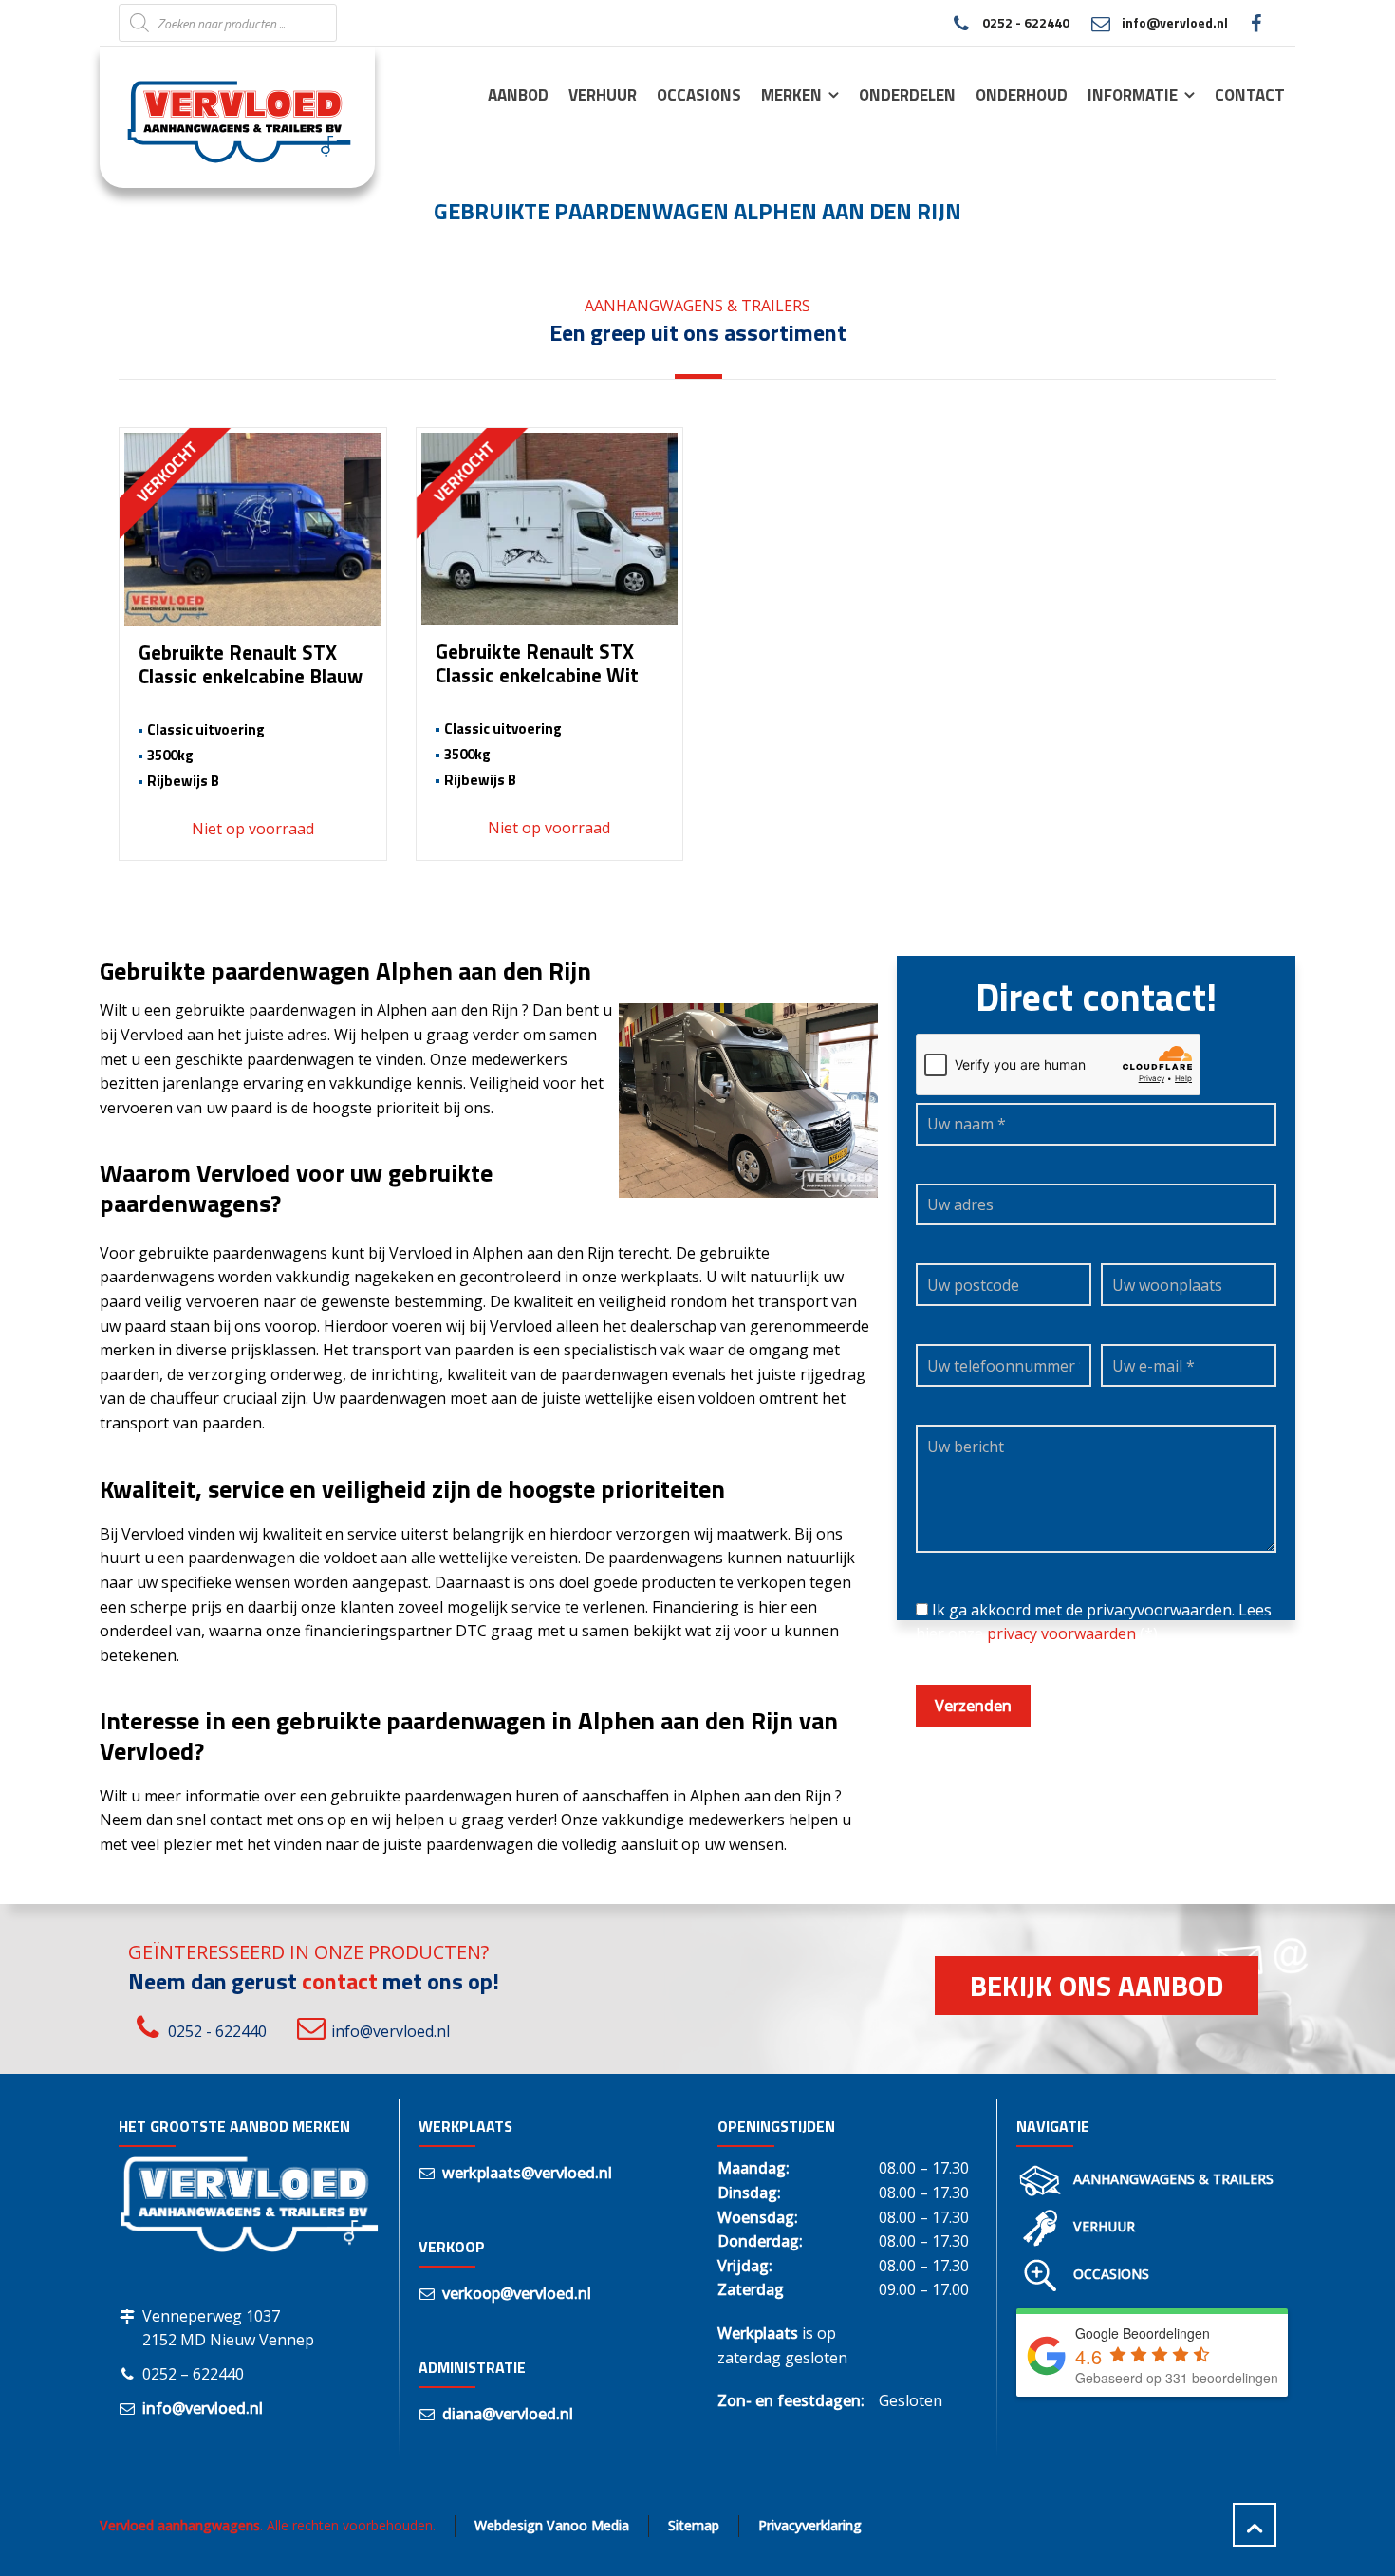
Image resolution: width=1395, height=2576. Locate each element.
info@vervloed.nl (1175, 22)
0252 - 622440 (1025, 22)
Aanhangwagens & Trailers (1173, 2179)
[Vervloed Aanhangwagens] (226, 117)
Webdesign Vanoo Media (552, 2525)
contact (340, 1981)
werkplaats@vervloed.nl (527, 2173)
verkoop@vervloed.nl (517, 2293)
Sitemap (694, 2525)
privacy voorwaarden (1061, 1633)
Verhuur (1104, 2226)
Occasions (1111, 2274)
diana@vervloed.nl (508, 2414)
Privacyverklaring (810, 2525)
